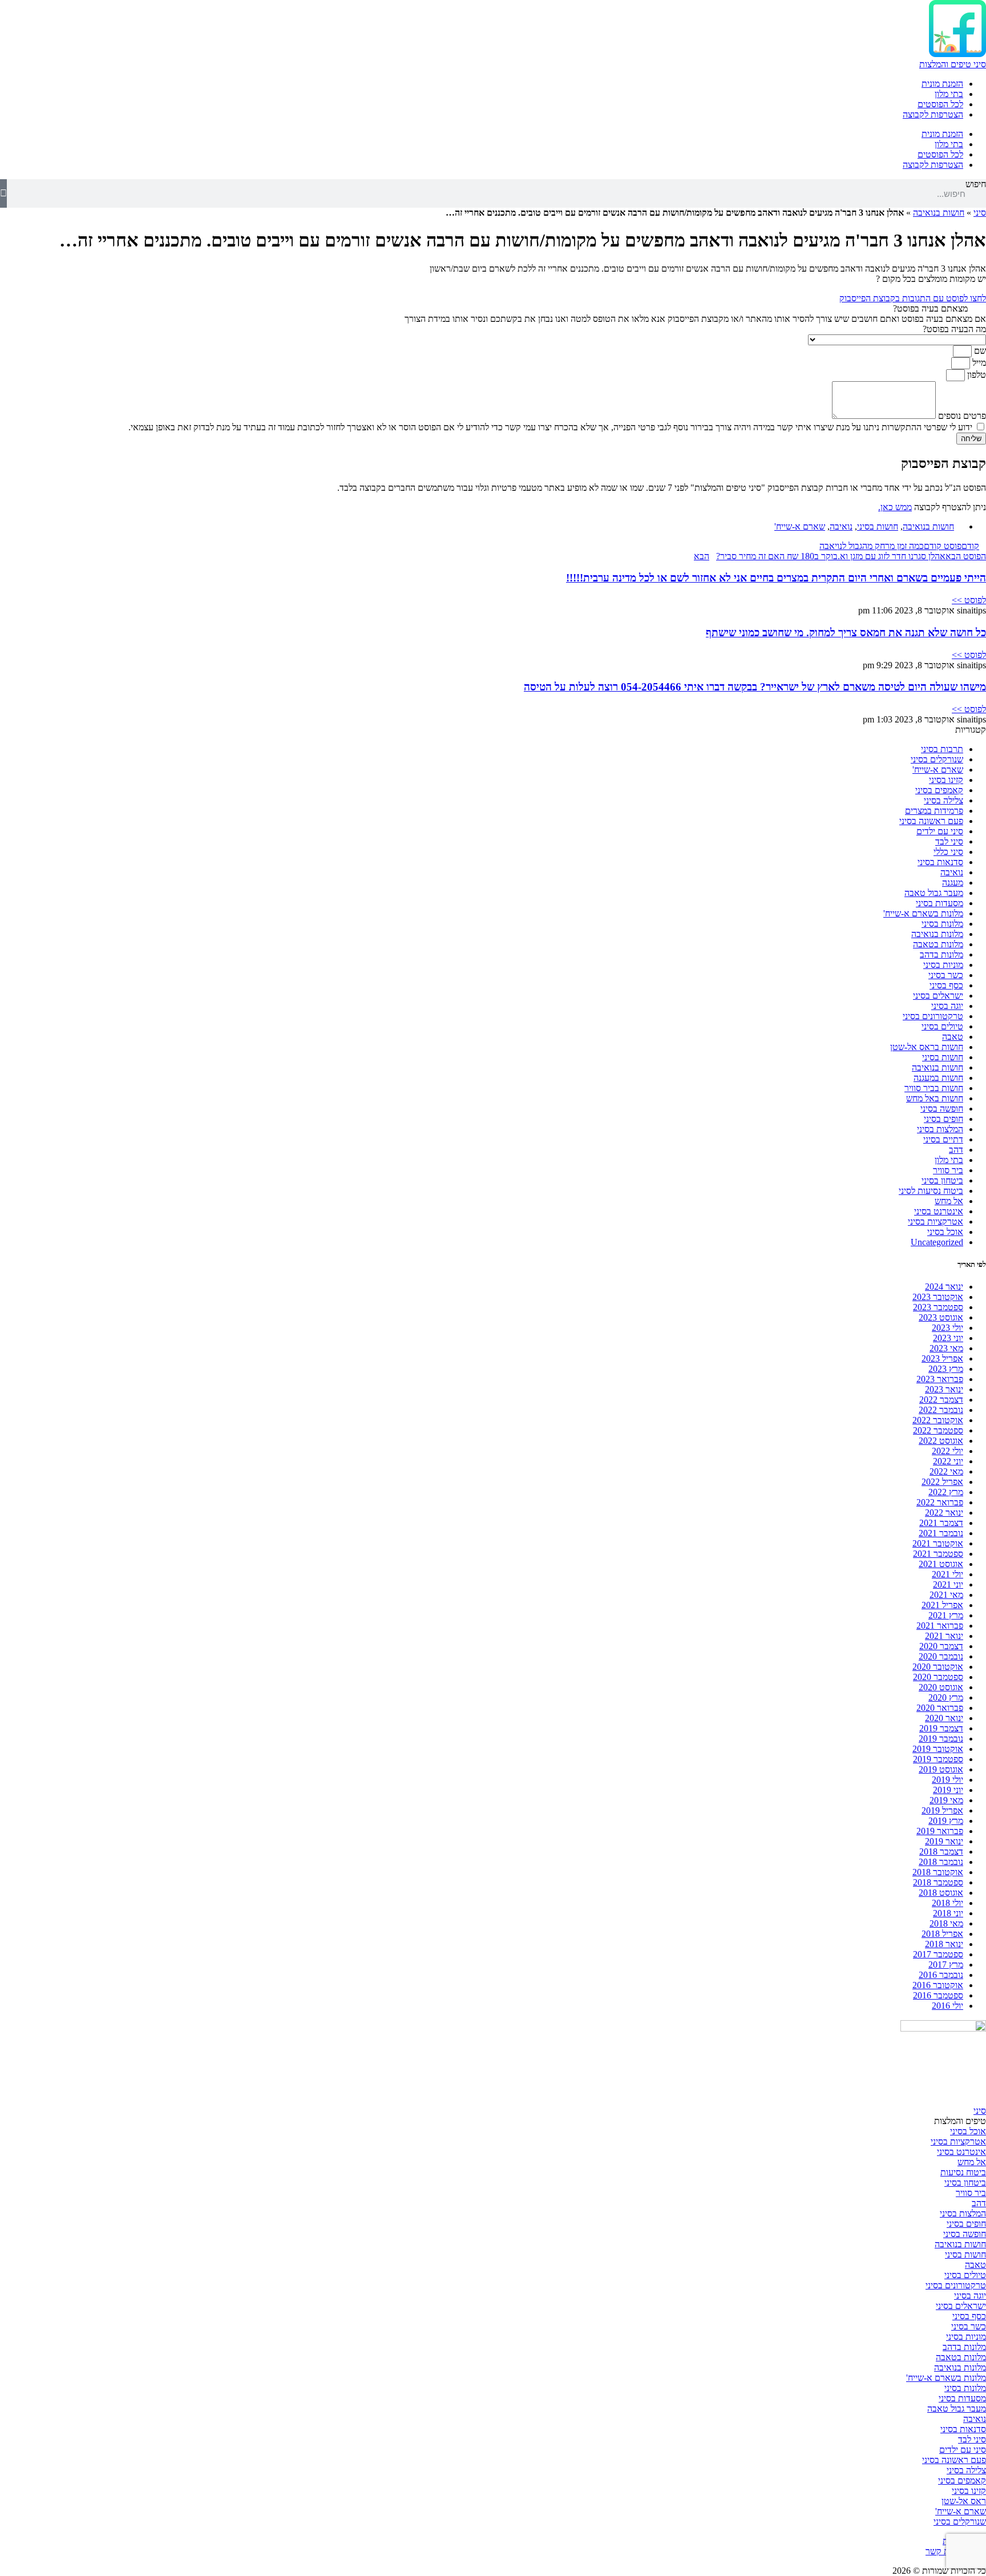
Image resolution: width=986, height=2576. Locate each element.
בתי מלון (949, 94)
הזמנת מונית (942, 84)
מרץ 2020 (946, 1697)
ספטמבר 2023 (938, 1307)
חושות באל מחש (935, 1098)
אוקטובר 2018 (938, 1872)
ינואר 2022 (944, 1513)
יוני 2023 (948, 1338)
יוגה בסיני (947, 1006)
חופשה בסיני (942, 1109)
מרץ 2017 (946, 1965)
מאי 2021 (946, 1595)
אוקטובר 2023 (938, 1297)
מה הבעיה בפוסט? (954, 329)
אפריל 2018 (942, 1934)
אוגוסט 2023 (941, 1317)
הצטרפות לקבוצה (933, 114)
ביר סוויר (948, 1170)
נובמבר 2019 (941, 1739)
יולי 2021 (947, 1574)
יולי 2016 (947, 2006)
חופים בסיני (943, 1119)
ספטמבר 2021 (938, 1554)
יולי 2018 (947, 1903)
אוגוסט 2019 (941, 1769)
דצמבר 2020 (941, 1646)
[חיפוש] (3, 193)
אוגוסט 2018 (941, 1893)
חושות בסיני (878, 526)
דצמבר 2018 (941, 1852)
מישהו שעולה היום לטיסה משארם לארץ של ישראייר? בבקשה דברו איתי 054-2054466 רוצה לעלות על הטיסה (755, 687)
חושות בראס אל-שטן (927, 1047)
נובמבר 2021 (941, 1533)
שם (979, 351)
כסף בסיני (946, 985)
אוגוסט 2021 (941, 1564)
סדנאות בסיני (940, 862)
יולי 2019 (947, 1780)
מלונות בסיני (942, 924)
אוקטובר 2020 (938, 1667)
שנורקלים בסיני (937, 759)
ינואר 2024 (944, 1287)
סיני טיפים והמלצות (953, 64)
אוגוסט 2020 (941, 1687)
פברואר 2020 (940, 1708)
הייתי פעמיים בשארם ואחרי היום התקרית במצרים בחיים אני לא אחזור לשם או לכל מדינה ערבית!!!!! (776, 578)
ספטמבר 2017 (938, 1954)
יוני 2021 (948, 1584)
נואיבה (841, 526)
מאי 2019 (946, 1800)
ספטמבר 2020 (938, 1677)
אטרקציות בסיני (936, 1222)
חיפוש (976, 184)
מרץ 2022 (946, 1492)
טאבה (953, 1037)
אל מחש (949, 1201)
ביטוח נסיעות (963, 2172)
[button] (493, 309)
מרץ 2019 (946, 1821)
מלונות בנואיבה (937, 934)
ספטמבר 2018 (938, 1882)
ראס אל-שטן (964, 2501)
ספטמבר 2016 (938, 1995)
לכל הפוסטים (940, 104)
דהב (956, 1150)
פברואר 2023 (940, 1379)
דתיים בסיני (943, 1139)
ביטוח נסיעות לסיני (931, 1191)
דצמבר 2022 (941, 1400)
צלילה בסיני (943, 800)
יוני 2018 (948, 1913)
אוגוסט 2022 (941, 1441)
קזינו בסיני (946, 780)
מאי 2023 (946, 1348)
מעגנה (953, 883)
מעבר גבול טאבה (934, 893)
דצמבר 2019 (941, 1728)
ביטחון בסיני (942, 1180)
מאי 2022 (946, 1471)
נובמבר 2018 (941, 1862)
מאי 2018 (946, 1923)
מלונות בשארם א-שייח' (923, 913)
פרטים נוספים (961, 416)
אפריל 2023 (942, 1358)
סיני (980, 213)
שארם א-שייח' (800, 526)
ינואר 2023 (944, 1389)
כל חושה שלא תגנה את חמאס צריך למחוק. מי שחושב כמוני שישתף (846, 633)
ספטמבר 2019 (938, 1759)
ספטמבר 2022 (938, 1430)
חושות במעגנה (938, 1078)
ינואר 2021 (944, 1636)
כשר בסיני (946, 975)
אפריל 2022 (942, 1482)
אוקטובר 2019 (938, 1749)
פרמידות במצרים (934, 811)
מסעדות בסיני (939, 903)
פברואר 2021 (940, 1626)
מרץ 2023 (946, 1369)
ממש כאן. (895, 507)
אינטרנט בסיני (939, 1211)
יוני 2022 (948, 1461)
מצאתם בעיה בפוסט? (930, 308)
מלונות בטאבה (938, 944)
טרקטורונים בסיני (933, 1016)
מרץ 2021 (946, 1615)
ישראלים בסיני (938, 996)
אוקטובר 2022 (938, 1420)
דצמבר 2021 (941, 1523)
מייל (978, 363)
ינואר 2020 (944, 1718)
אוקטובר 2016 (938, 1985)
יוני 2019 (948, 1790)
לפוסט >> (969, 600)
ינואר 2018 (944, 1944)
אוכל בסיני (945, 1232)
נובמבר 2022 (941, 1410)
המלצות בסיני (940, 1129)
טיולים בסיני (942, 1026)
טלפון (975, 375)
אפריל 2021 (942, 1605)
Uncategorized (937, 1242)
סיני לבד (949, 841)
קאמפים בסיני (939, 790)
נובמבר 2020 (941, 1656)
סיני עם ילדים (940, 831)
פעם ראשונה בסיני (931, 821)
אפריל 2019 (942, 1810)
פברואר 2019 (940, 1831)
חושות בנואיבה (939, 213)
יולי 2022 (947, 1451)
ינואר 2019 (944, 1841)
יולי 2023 (947, 1328)
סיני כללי (948, 852)
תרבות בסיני (942, 749)
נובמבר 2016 (941, 1975)
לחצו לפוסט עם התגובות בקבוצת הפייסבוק (913, 298)
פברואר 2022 (940, 1502)
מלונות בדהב (941, 954)
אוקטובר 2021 (938, 1543)
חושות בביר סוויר (934, 1088)
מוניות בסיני (943, 965)
